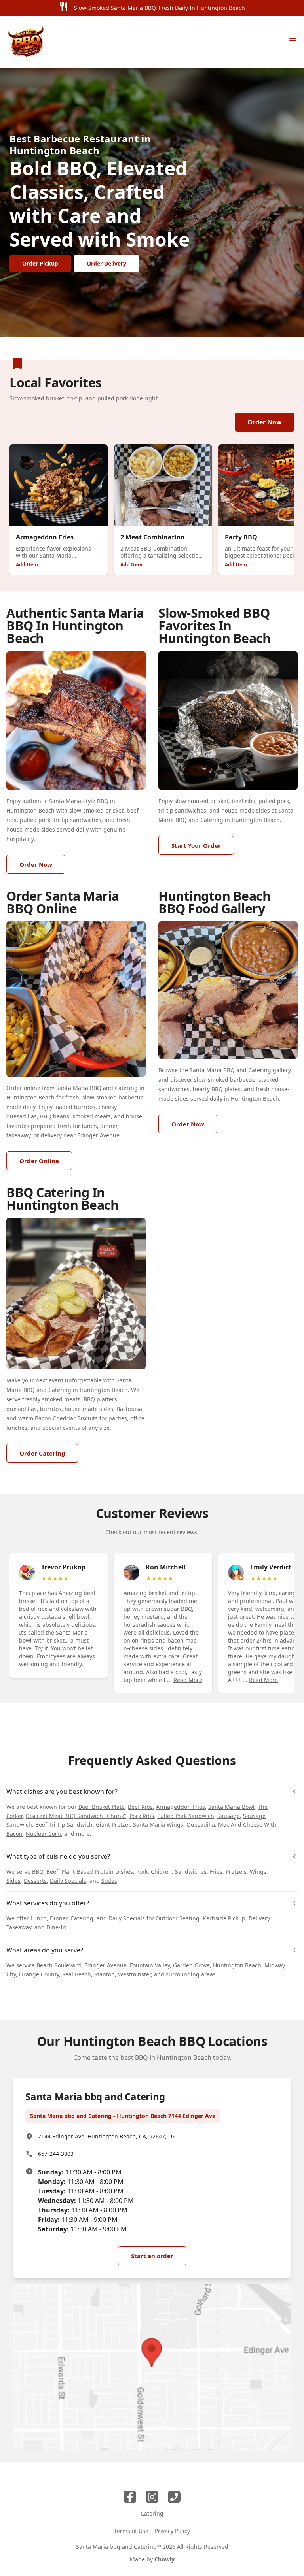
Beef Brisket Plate (102, 1807)
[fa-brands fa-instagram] (152, 2497)
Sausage (229, 1816)
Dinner (59, 1918)
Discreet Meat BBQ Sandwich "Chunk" (76, 1816)
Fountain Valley (150, 1965)
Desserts (35, 1881)
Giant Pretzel (113, 1825)
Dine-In (56, 1927)
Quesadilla (201, 1825)
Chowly (164, 2559)
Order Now (265, 422)
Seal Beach (77, 1974)
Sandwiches (191, 1872)
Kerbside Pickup (224, 1918)
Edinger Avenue (105, 1965)
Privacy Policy (172, 2531)
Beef (52, 1872)
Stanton (104, 1974)
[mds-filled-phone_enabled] (174, 2497)
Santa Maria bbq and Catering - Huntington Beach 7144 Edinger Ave (123, 2116)
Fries (216, 1872)
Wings (258, 1872)
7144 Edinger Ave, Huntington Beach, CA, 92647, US (107, 2136)
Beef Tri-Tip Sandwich (64, 1825)
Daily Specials (68, 1881)
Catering (82, 1918)
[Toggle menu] (293, 41)
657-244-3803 (56, 2154)
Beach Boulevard (59, 1965)
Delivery (259, 1918)
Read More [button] (188, 1680)
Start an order (152, 2256)
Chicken (161, 1872)
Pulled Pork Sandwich (186, 1816)
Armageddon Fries (180, 1807)
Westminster (134, 1974)
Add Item (27, 565)
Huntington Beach (237, 1965)
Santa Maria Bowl (231, 1807)
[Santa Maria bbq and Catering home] (26, 42)
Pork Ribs (142, 1816)
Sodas (109, 1881)
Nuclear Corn (43, 1834)
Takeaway (19, 1927)
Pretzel (235, 1872)
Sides (13, 1881)
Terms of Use (131, 2531)
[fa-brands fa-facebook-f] (130, 2497)
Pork (142, 1872)
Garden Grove (191, 1965)
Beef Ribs (140, 1807)
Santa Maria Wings (158, 1825)
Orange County (39, 1974)
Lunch (39, 1918)
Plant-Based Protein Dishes (97, 1872)
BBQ (38, 1872)
